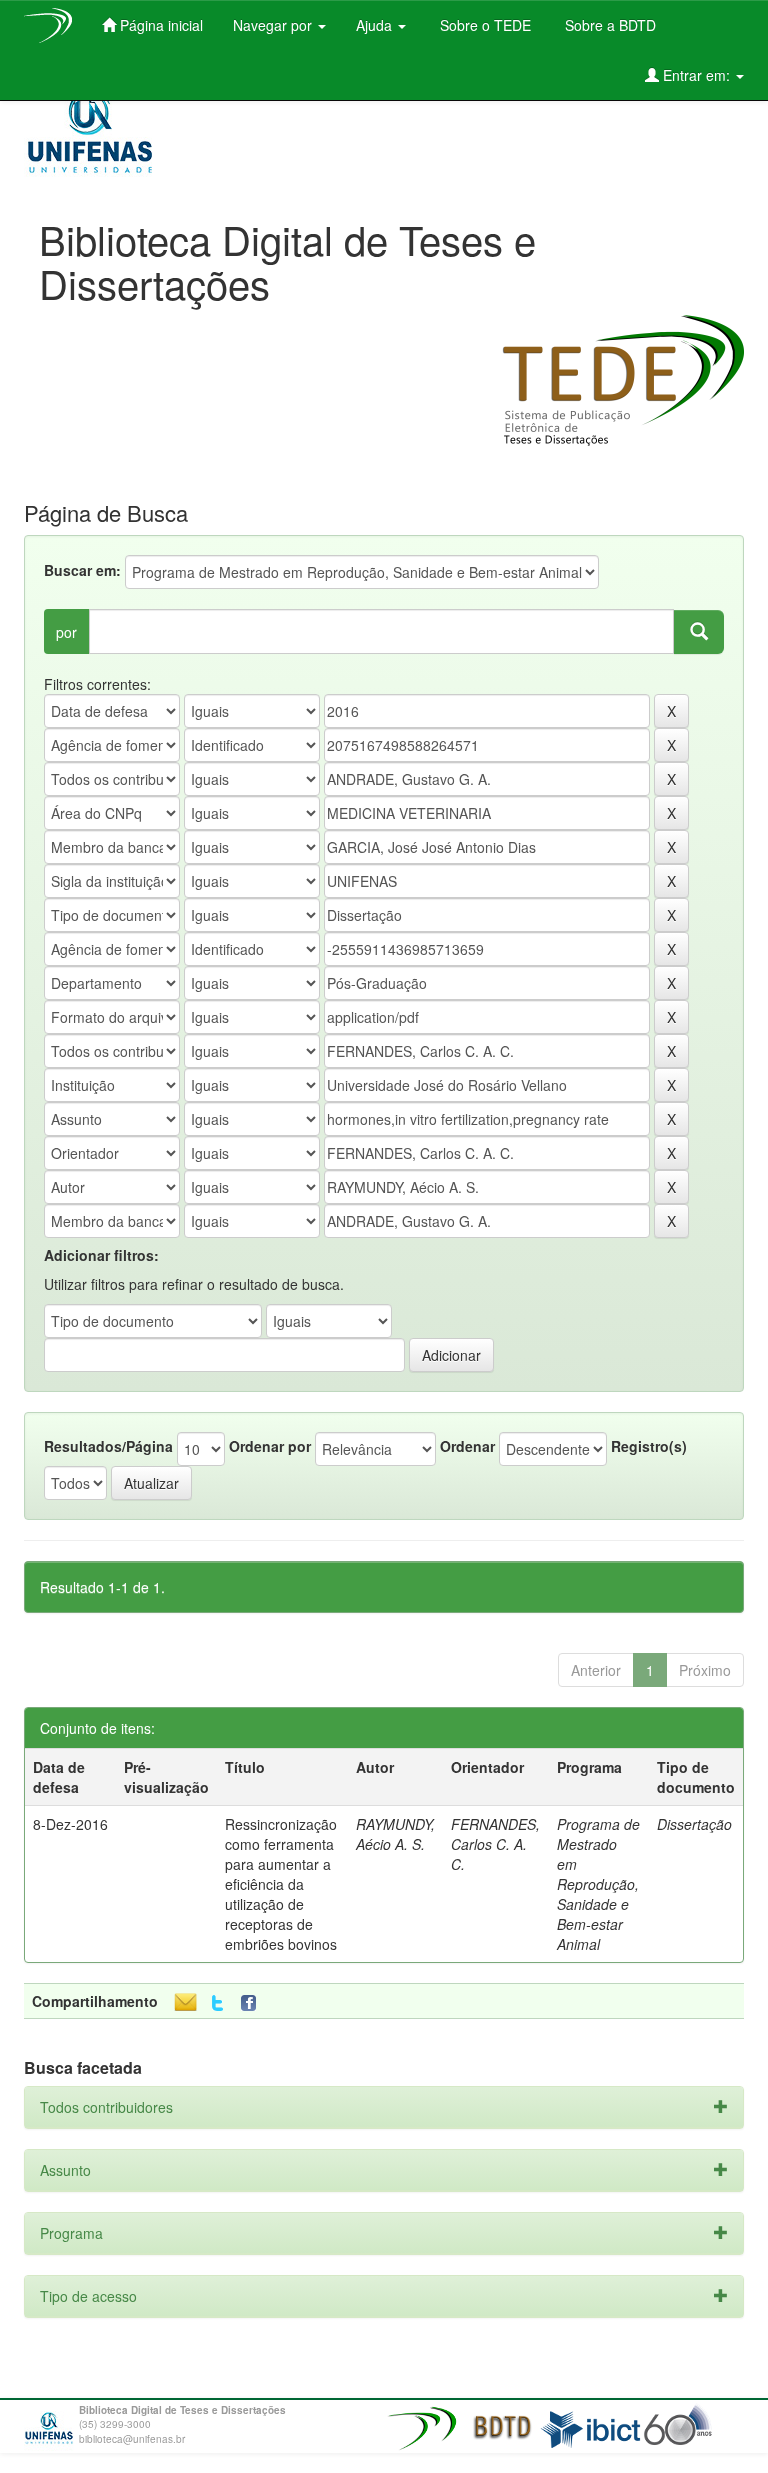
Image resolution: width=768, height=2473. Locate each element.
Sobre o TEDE (483, 25)
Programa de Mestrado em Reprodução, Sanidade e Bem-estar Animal (598, 1884)
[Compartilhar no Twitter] (217, 2003)
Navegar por (274, 25)
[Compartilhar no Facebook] (253, 2003)
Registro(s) (649, 1446)
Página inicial (159, 25)
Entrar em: (696, 75)
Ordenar (467, 1446)
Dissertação (694, 1824)
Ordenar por (270, 1446)
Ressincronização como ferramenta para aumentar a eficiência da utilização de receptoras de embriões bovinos (281, 1884)
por (66, 632)
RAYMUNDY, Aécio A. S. (395, 1834)
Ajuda (376, 25)
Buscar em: (82, 570)
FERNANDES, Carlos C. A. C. (495, 1844)
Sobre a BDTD (608, 25)
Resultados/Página (108, 1446)
